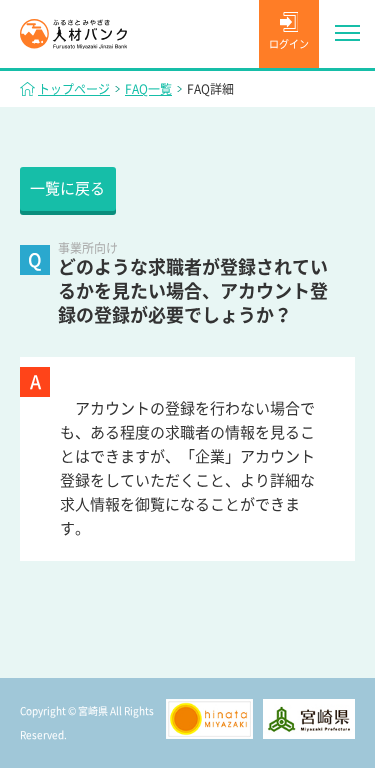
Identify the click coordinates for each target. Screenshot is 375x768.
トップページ (74, 89)
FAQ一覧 (148, 89)
